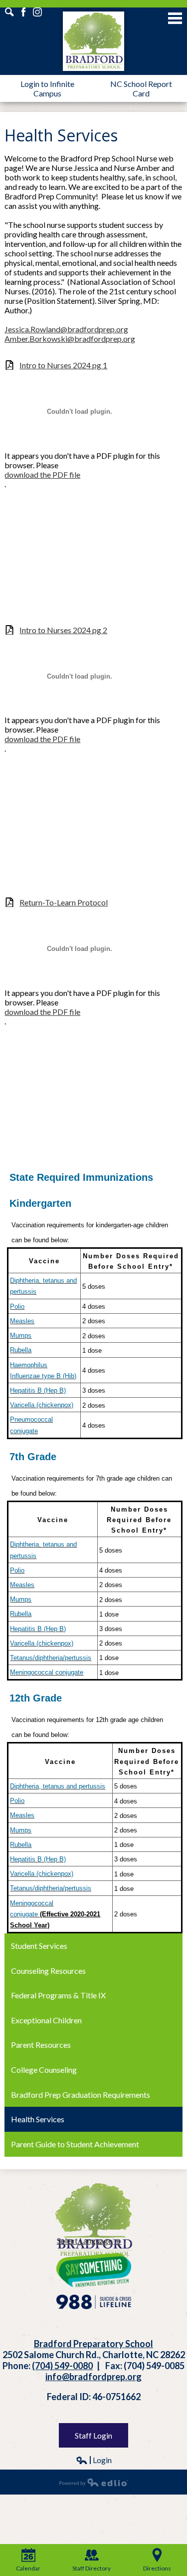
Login (94, 2460)
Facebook (23, 12)
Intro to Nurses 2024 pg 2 (63, 630)
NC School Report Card (141, 88)
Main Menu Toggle (175, 18)
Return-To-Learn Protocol (64, 902)
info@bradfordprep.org (93, 2377)
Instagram (9, 12)
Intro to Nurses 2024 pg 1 (63, 365)
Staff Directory (92, 2568)
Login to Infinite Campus (47, 88)
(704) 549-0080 (62, 2366)
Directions (157, 2568)
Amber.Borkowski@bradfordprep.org (70, 339)
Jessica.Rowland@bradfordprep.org (66, 329)
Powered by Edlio (94, 2482)
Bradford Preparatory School (93, 41)
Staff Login (93, 2435)
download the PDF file (42, 474)
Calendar (28, 2568)
